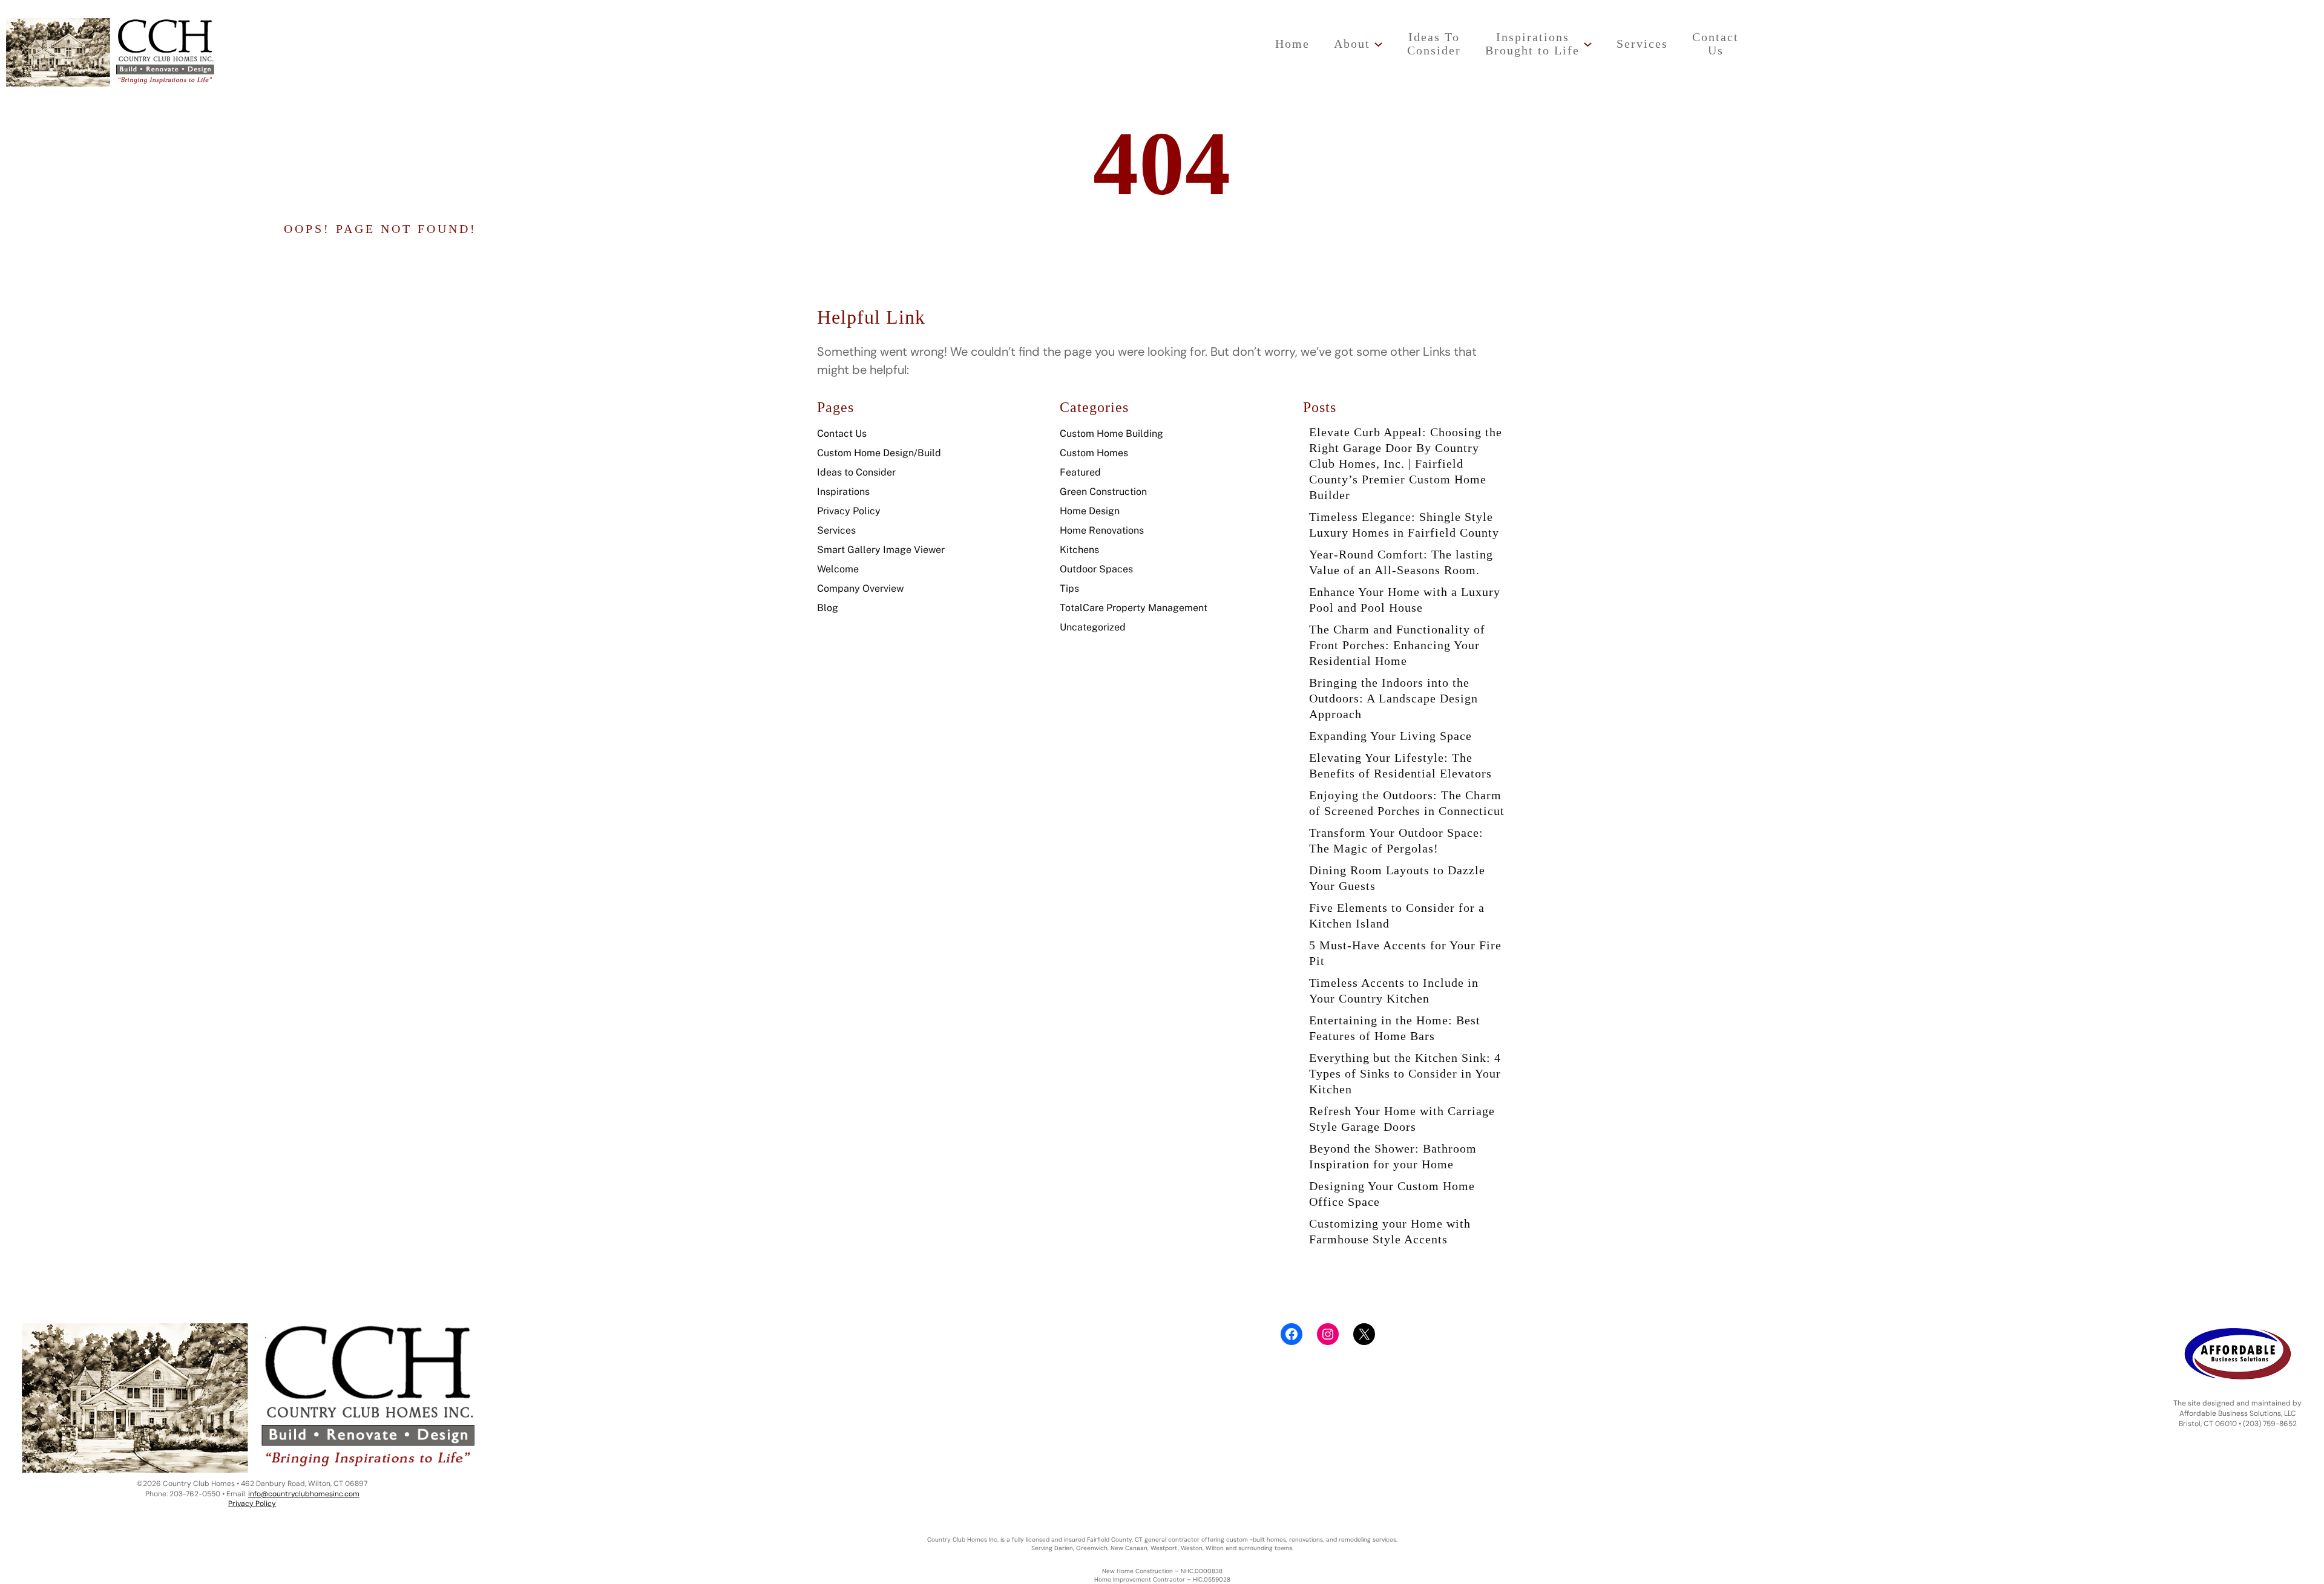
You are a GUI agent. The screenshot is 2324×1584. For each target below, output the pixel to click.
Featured (1080, 472)
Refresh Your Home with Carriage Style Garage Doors (1402, 1119)
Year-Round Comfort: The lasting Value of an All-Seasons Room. (1401, 562)
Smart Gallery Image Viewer (881, 550)
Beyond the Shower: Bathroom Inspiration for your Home (1393, 1156)
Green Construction (1103, 492)
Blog (828, 608)
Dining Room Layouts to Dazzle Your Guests (1397, 878)
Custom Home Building (1111, 434)
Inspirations (843, 492)
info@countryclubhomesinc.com (304, 1494)
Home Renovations (1102, 530)
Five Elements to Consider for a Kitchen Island (1397, 915)
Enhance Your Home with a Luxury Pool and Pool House (1405, 600)
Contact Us (842, 434)
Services (836, 530)
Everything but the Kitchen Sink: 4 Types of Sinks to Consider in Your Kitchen (1405, 1073)
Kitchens (1079, 550)
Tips (1069, 588)
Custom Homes (1094, 453)
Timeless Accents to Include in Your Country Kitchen (1394, 990)
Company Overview (860, 588)
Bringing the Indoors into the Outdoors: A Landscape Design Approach (1393, 698)
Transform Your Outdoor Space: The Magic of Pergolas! (1396, 840)
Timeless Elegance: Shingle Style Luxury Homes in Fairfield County (1404, 525)
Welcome (838, 569)
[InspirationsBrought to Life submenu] (1588, 44)
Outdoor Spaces (1096, 569)
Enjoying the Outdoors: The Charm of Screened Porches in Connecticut (1407, 803)
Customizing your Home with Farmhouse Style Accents (1390, 1231)
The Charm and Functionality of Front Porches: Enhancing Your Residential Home (1397, 645)
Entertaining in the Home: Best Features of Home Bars (1395, 1028)
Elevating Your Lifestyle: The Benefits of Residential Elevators (1400, 765)
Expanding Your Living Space (1390, 736)
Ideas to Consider (856, 472)
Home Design (1090, 511)
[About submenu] (1378, 44)
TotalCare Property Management (1134, 608)
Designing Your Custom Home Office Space (1392, 1194)
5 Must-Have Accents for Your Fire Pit (1405, 953)
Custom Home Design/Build (879, 453)
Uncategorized (1093, 627)
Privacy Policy (849, 511)
